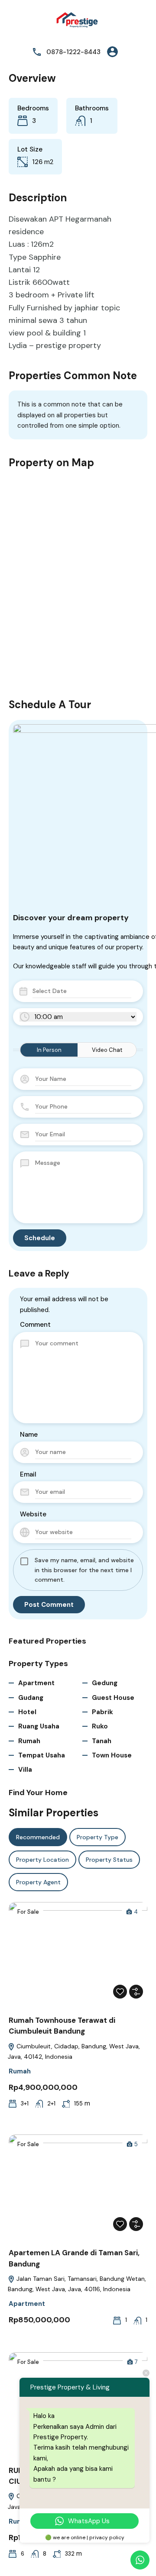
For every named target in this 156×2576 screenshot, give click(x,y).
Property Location (42, 1860)
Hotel (27, 1712)
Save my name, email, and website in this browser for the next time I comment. (84, 1570)
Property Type (97, 1837)
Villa (25, 1770)
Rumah (29, 1741)
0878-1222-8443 (73, 52)
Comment (35, 1325)
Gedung (105, 1683)
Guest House (113, 1698)
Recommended (38, 1837)
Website (33, 1514)
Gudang (31, 1698)
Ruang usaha (39, 1726)
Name (29, 1435)
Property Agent (38, 1882)
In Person (49, 1050)
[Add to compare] (136, 1992)
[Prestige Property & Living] (78, 21)
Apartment (36, 1683)
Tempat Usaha (42, 1755)
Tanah (102, 1741)
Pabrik (102, 1712)
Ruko (100, 1726)
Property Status (109, 1860)
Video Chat (107, 1050)
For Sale (28, 1912)
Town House (112, 1755)
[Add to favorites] (120, 1992)
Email (28, 1474)
